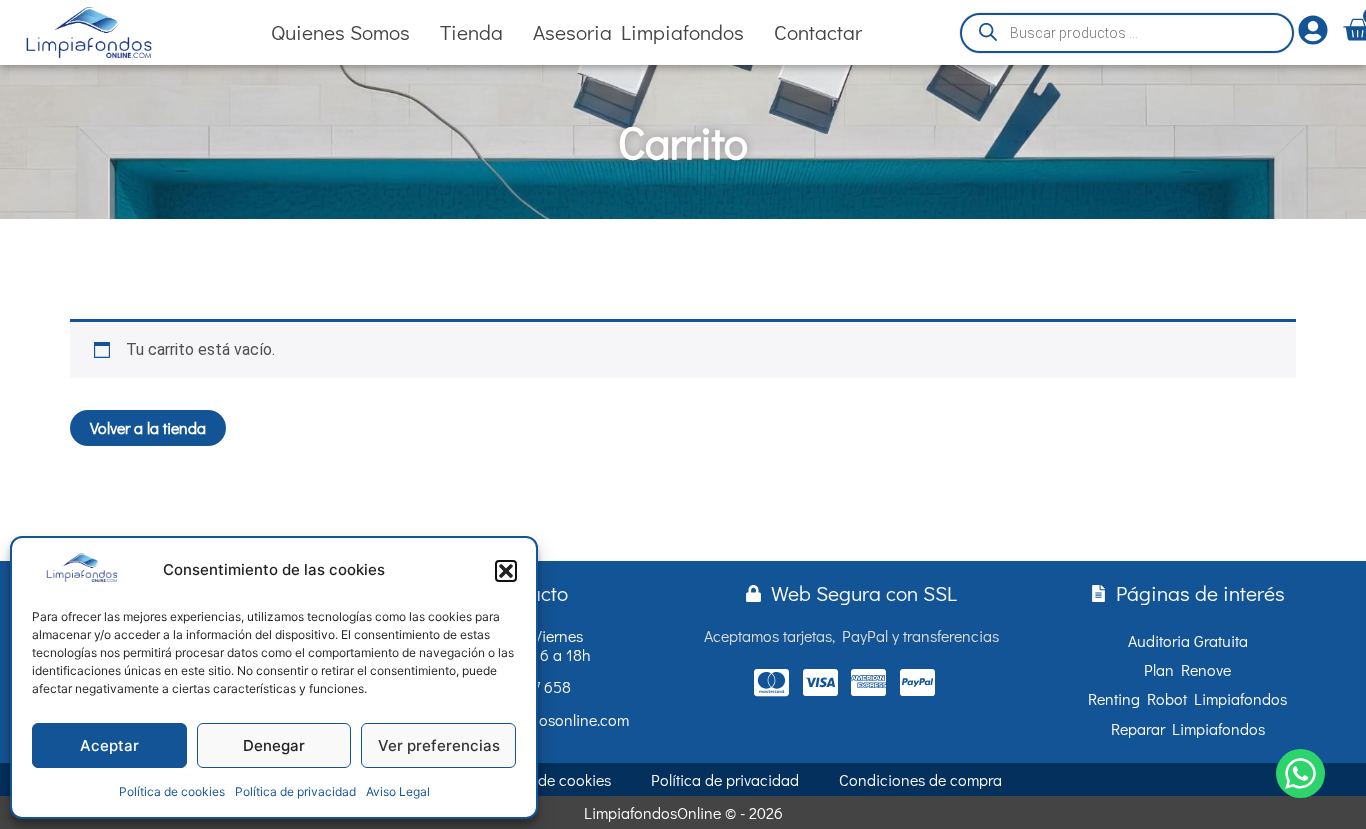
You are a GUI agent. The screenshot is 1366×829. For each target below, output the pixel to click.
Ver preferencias (439, 745)
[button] (506, 571)
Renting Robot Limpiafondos (1187, 698)
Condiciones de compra (920, 779)
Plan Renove (1187, 669)
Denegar (274, 745)
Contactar (818, 32)
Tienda (471, 32)
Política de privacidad (295, 791)
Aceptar (109, 745)
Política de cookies (172, 791)
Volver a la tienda (148, 427)
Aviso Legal (398, 791)
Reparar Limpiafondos (1188, 728)
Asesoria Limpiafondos (638, 32)
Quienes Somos (340, 32)
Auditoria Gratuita (1188, 640)
